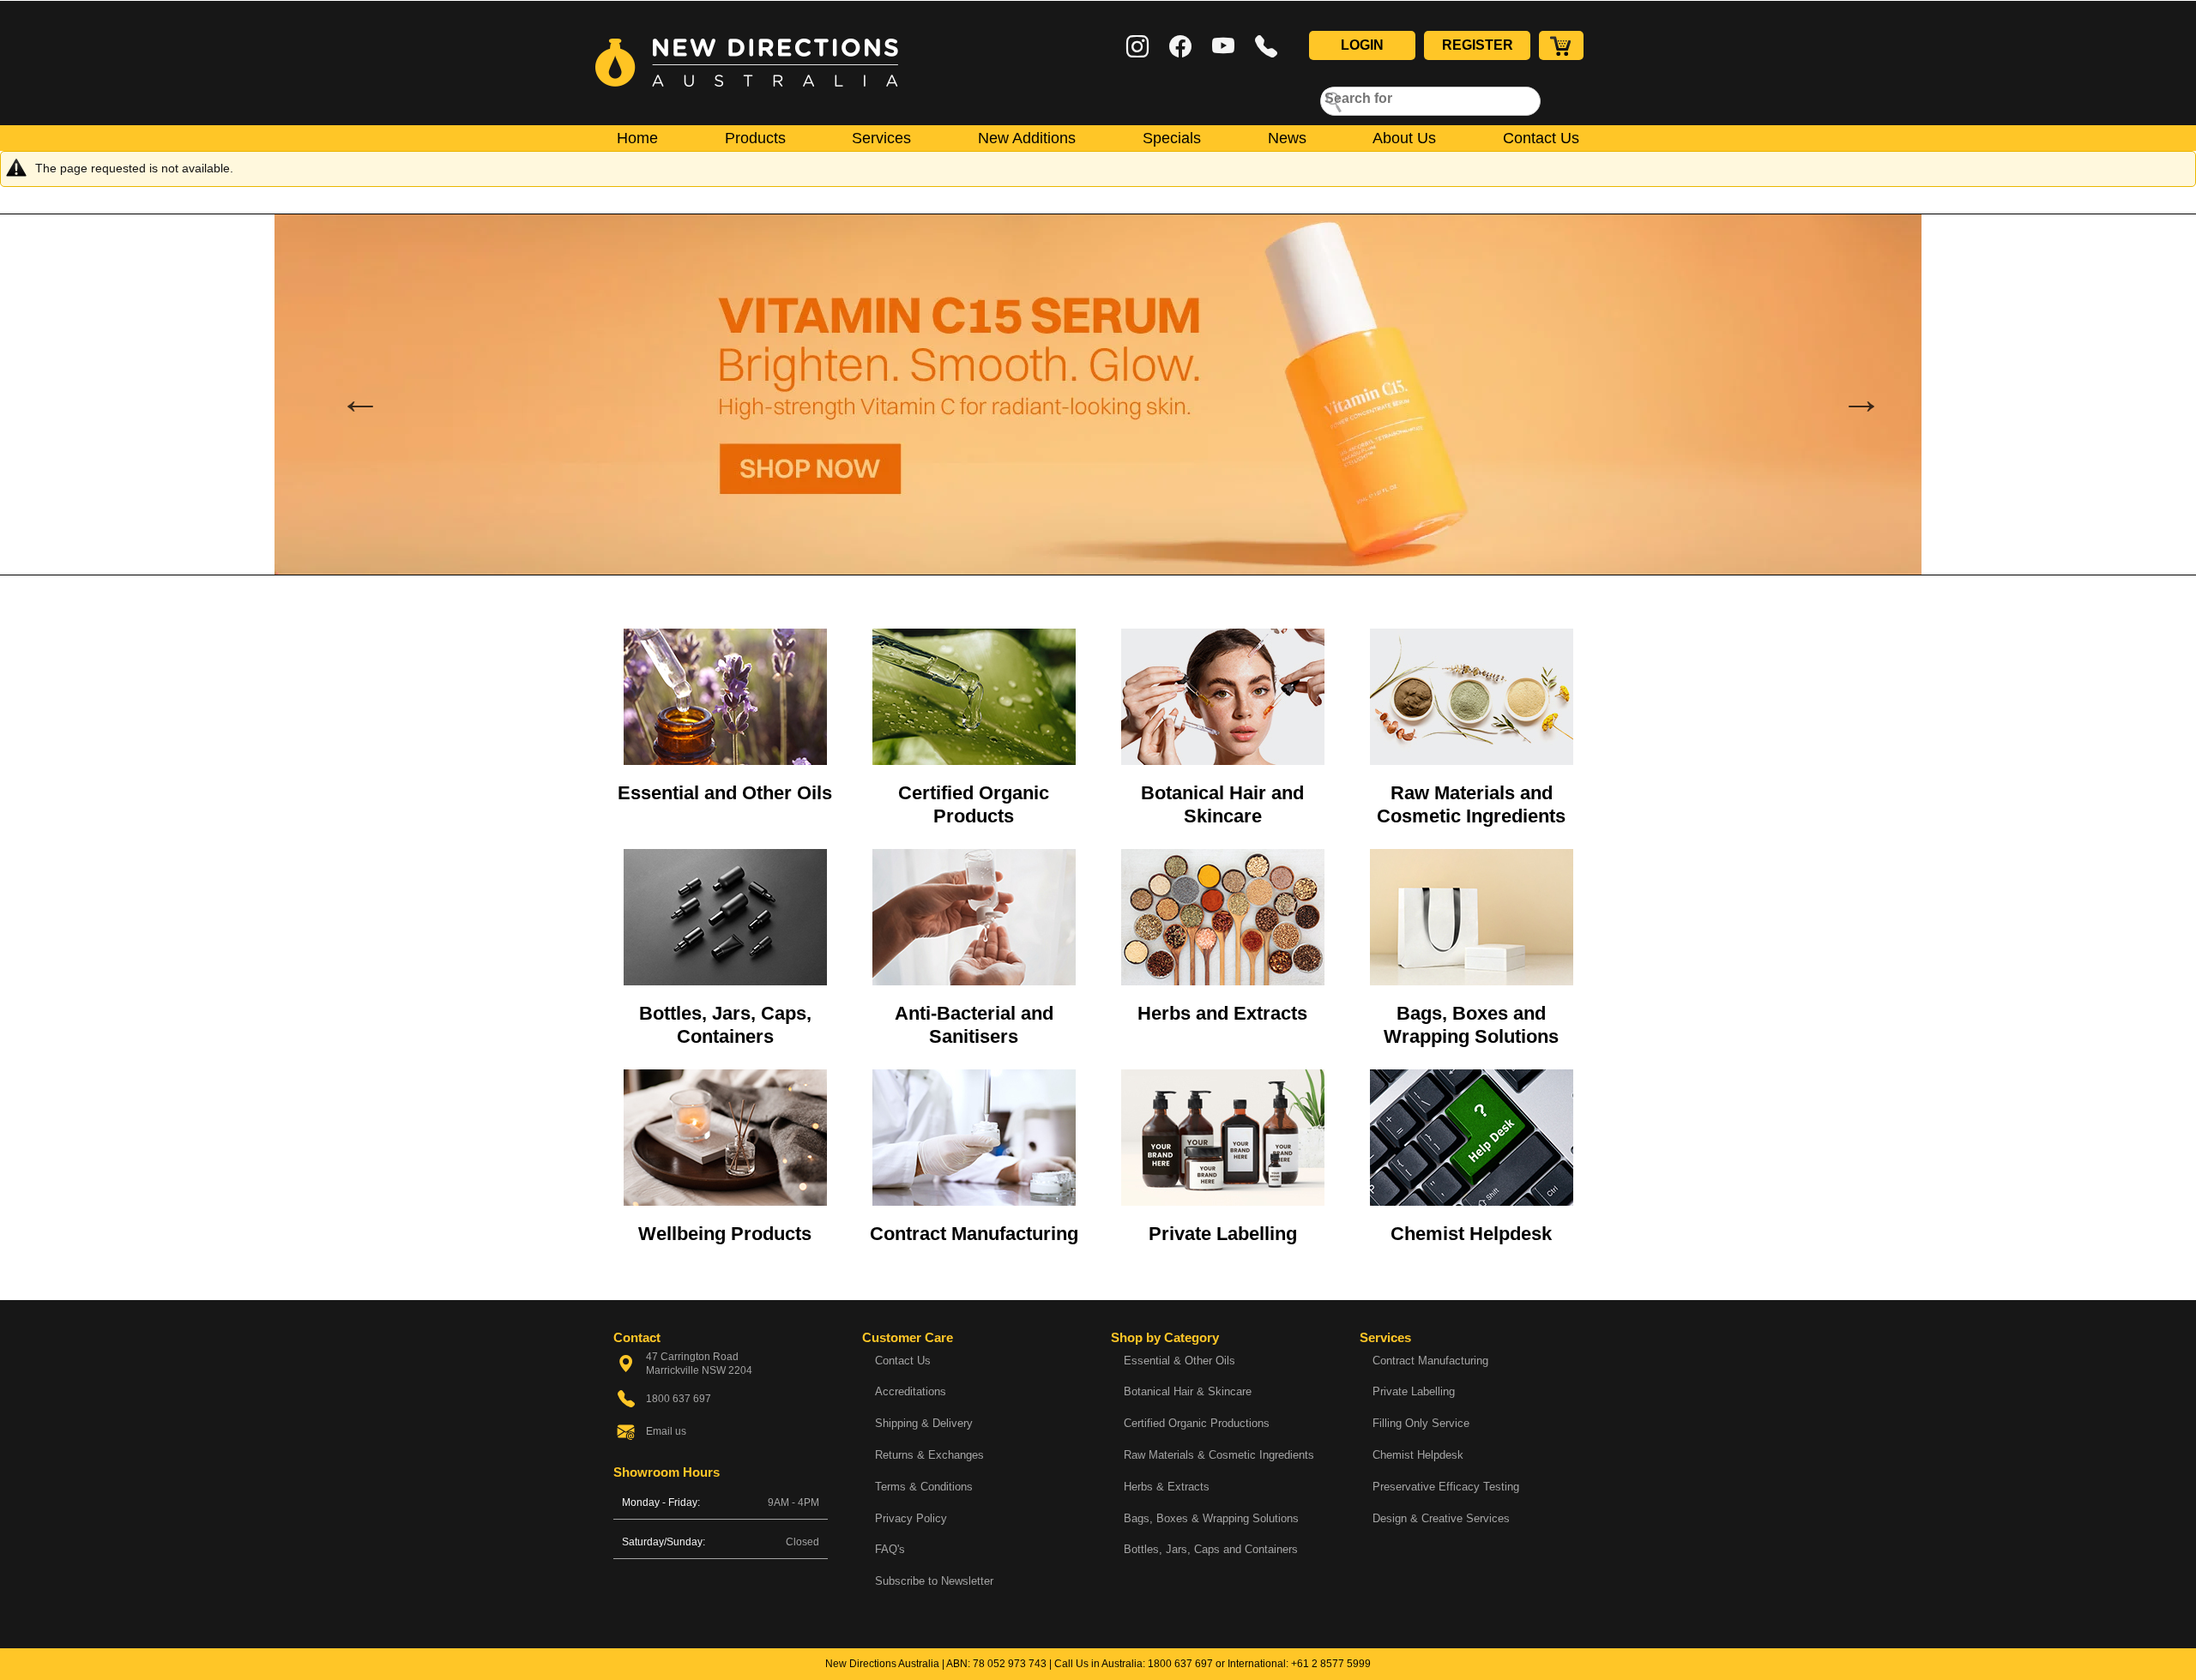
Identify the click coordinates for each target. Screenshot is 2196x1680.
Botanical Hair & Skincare (1188, 1391)
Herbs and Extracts (1222, 1013)
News (1287, 138)
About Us (1404, 138)
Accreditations (911, 1391)
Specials (1172, 138)
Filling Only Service (1421, 1423)
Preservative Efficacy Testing (1446, 1487)
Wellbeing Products (725, 1234)
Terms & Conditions (924, 1487)
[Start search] (1334, 101)
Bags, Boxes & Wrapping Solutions (1211, 1518)
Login (1362, 45)
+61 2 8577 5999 (1331, 1664)
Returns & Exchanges (929, 1455)
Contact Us (1541, 138)
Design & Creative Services (1441, 1518)
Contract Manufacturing (974, 1234)
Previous (347, 394)
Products (755, 138)
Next (1849, 394)
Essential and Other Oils (725, 793)
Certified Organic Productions (1197, 1423)
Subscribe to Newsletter (934, 1581)
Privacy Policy (911, 1518)
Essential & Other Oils (1179, 1361)
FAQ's (890, 1549)
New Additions (1027, 138)
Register (1478, 45)
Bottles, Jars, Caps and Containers (1211, 1549)
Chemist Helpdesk (1471, 1234)
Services (881, 138)
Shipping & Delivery (924, 1423)
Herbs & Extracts (1167, 1487)
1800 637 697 (1180, 1664)
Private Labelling (1223, 1234)
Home (637, 138)
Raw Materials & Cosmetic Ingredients (1219, 1455)
